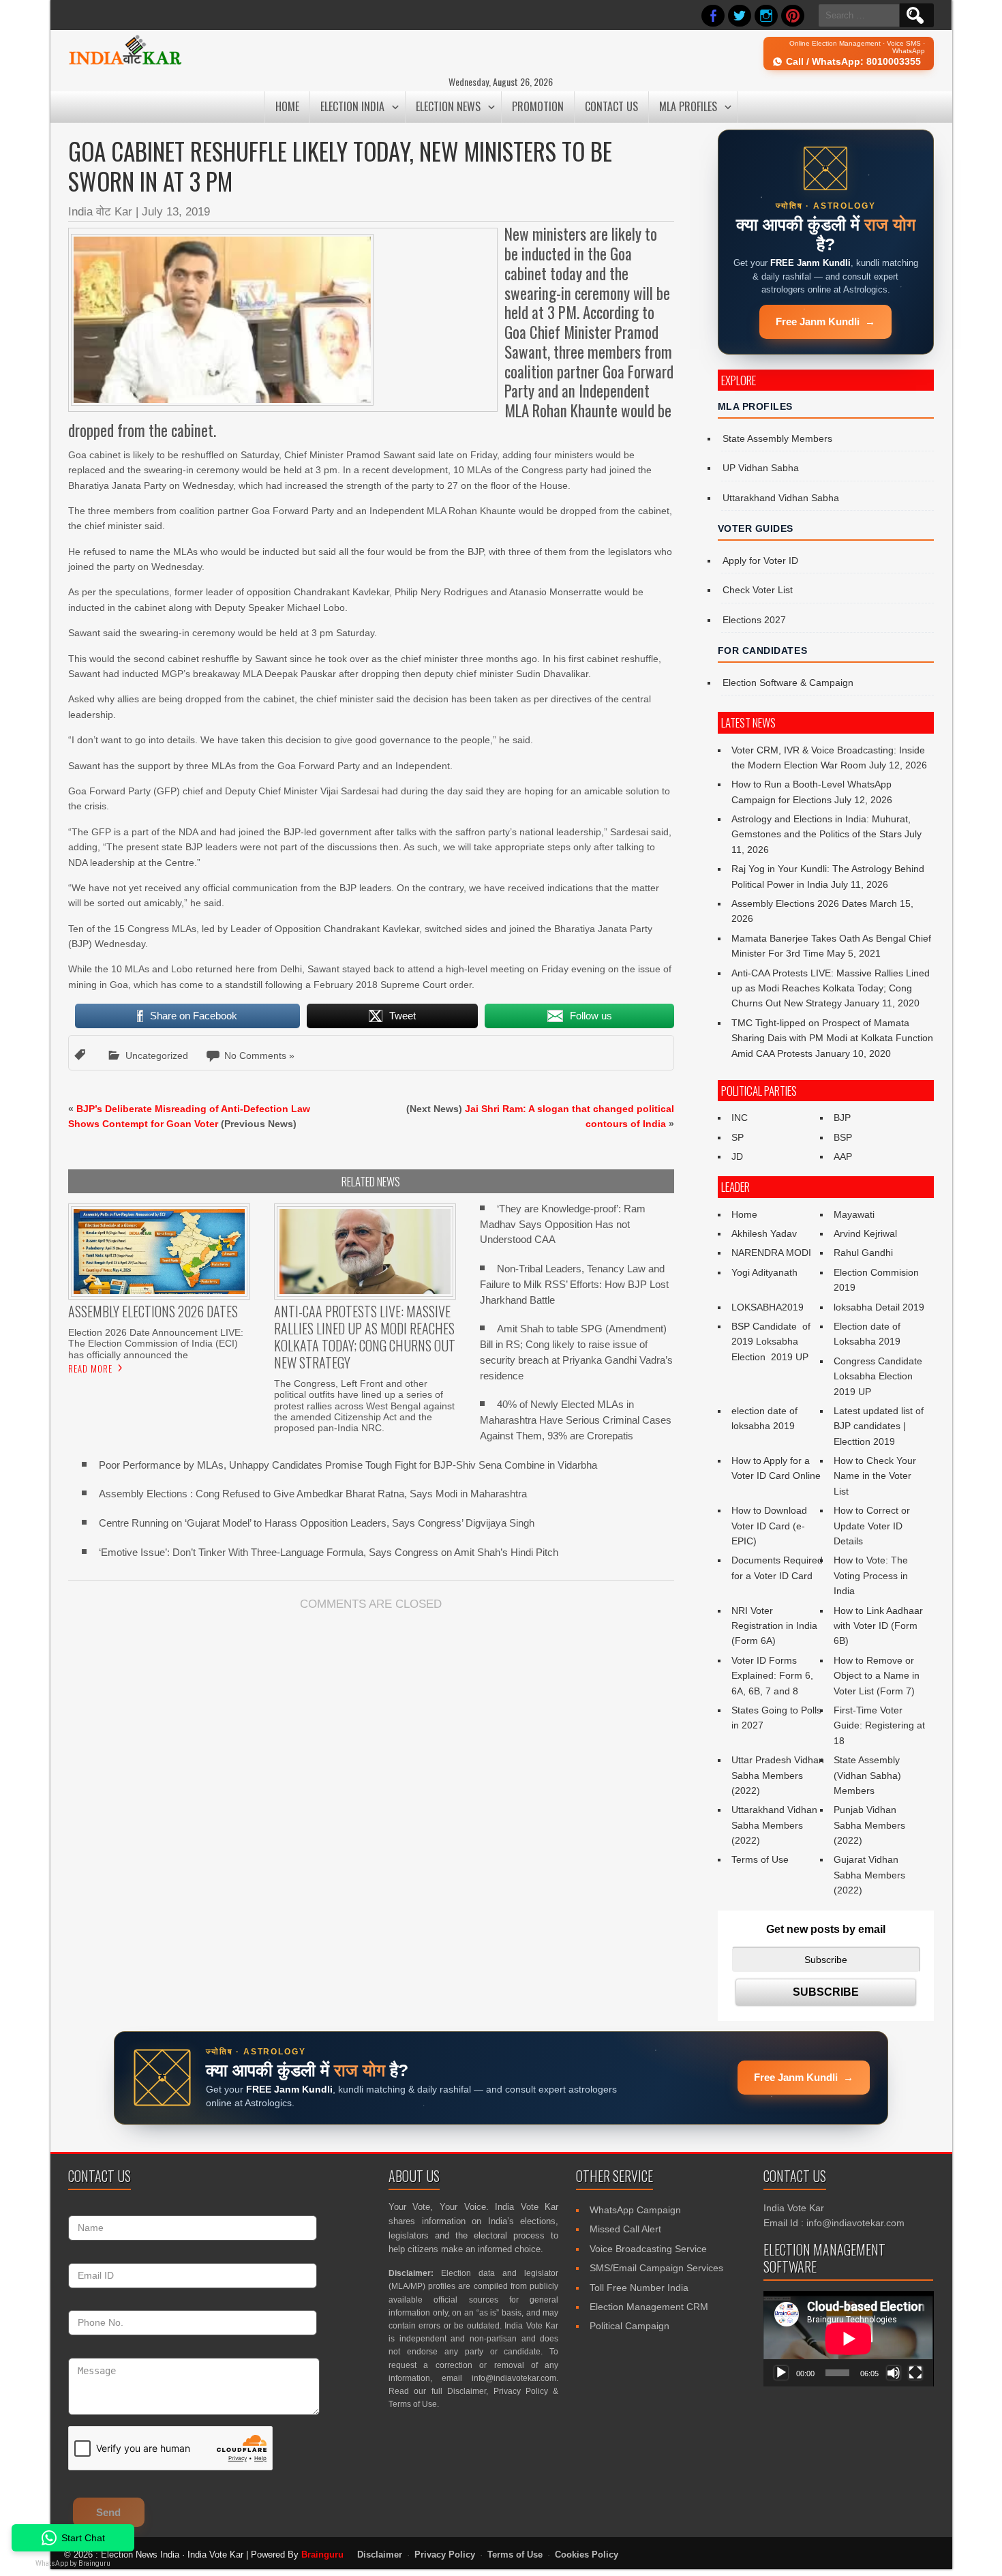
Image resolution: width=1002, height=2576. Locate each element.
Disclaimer (467, 2391)
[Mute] (894, 2373)
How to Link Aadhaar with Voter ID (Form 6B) (878, 1626)
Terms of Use (760, 1859)
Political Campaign (629, 2326)
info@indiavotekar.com (514, 2378)
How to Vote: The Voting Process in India (871, 1575)
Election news (448, 106)
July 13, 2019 (176, 212)
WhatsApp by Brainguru (73, 2563)
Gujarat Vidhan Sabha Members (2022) (869, 1875)
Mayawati (854, 1214)
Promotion (538, 106)
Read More (90, 1368)
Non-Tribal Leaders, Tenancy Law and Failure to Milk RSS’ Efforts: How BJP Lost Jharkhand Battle (574, 1284)
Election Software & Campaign (788, 683)
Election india (352, 106)
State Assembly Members (777, 438)
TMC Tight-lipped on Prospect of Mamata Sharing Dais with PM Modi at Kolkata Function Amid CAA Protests (832, 1038)
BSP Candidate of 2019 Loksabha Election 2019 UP (772, 1342)
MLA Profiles (688, 106)
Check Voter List (758, 590)
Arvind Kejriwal (865, 1233)
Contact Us (611, 106)
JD (737, 1156)
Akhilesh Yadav (764, 1233)
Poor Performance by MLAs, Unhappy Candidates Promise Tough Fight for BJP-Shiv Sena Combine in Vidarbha (348, 1465)
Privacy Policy (521, 2391)
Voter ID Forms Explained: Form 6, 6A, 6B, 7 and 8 (772, 1676)
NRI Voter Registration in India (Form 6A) (774, 1626)
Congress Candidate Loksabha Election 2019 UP (878, 1376)
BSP (843, 1137)
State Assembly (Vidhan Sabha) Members (867, 1775)
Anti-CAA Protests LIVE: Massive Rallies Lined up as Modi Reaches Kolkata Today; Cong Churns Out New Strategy (831, 988)
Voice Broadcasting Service (648, 2249)
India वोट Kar (100, 212)
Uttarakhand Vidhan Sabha (781, 498)
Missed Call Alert (625, 2229)
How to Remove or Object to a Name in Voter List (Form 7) (877, 1676)
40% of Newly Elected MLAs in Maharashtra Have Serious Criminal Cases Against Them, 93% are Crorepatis (576, 1420)
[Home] (125, 63)
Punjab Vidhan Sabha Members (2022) (869, 1825)
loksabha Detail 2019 (879, 1307)
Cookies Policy (587, 2555)
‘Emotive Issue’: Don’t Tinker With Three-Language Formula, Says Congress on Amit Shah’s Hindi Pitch (329, 1552)
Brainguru (322, 2555)
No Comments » (259, 1055)
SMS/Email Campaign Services (656, 2268)
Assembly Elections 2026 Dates (799, 903)
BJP (842, 1118)
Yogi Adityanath (764, 1272)
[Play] (781, 2373)
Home (287, 106)
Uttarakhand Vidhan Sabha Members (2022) (774, 1825)
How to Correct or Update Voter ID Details (872, 1526)
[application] (849, 2339)
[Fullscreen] (915, 2373)
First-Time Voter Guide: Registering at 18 (879, 1725)
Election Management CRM (649, 2307)
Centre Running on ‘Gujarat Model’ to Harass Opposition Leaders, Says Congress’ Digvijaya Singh (317, 1523)
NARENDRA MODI (771, 1253)
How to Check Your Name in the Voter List (875, 1476)
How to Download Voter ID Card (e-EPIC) (769, 1526)
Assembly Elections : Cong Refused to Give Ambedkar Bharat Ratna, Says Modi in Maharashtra (313, 1494)
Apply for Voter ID (760, 560)
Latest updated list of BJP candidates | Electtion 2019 (879, 1426)
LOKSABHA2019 (768, 1307)
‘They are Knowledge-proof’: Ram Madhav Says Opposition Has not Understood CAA (563, 1224)
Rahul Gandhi (863, 1253)
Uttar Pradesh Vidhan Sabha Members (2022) (778, 1775)
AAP (843, 1156)
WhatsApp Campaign (635, 2210)
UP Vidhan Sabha (761, 468)
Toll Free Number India (639, 2288)
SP (738, 1137)
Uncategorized (157, 1055)
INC (740, 1118)
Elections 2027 (754, 620)
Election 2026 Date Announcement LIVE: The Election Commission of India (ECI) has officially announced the (156, 1343)
